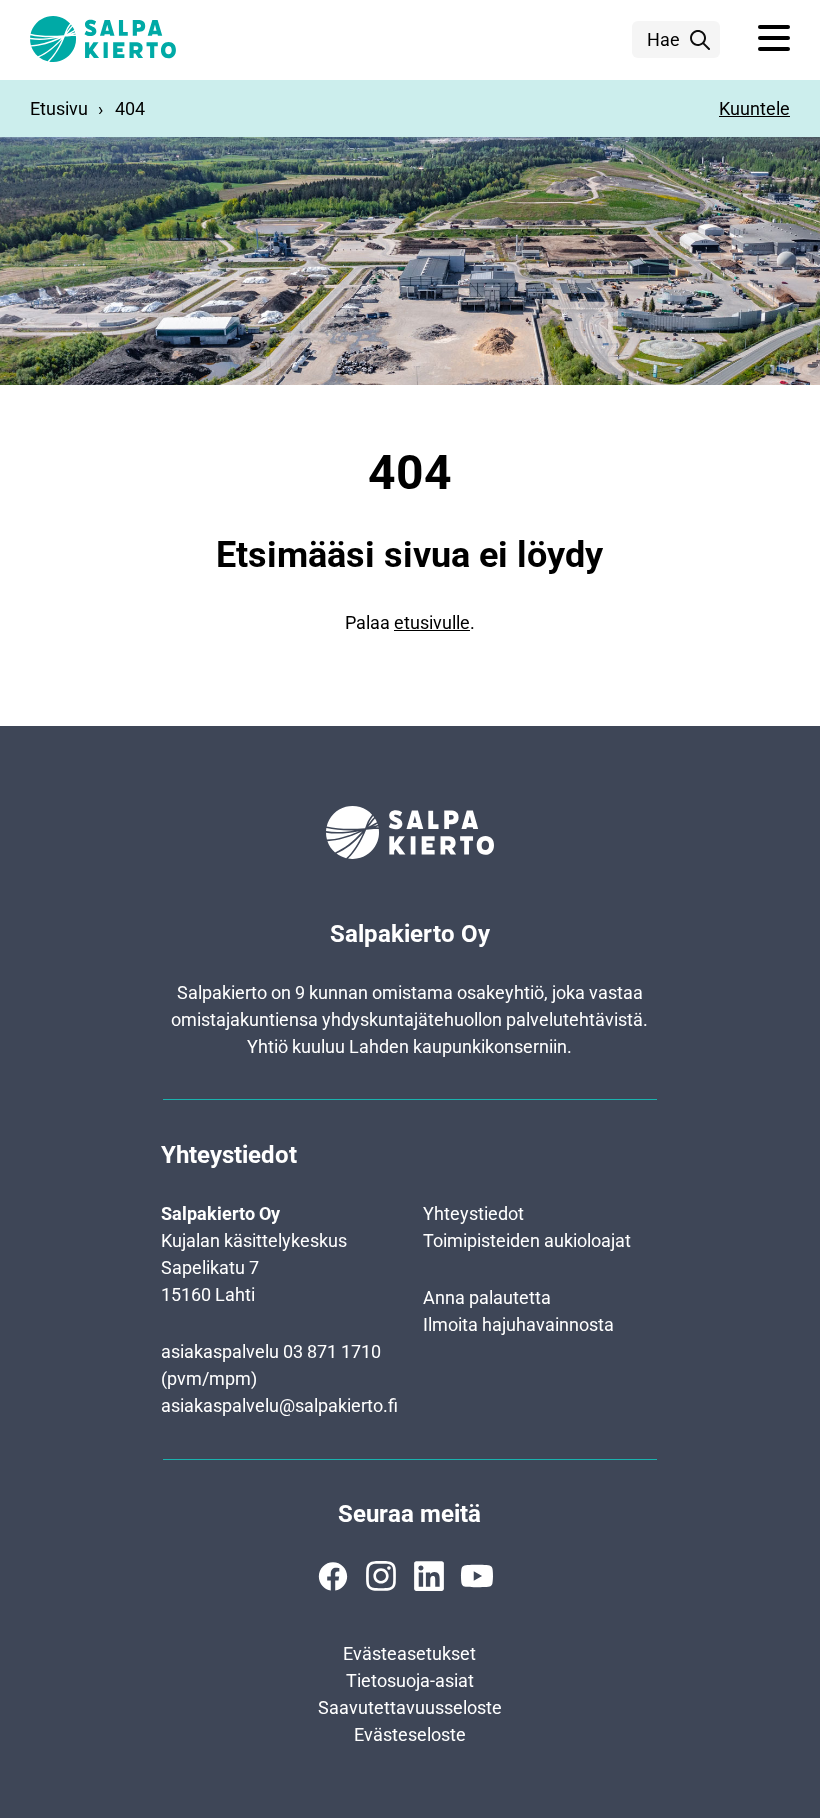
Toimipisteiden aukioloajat (527, 1240)
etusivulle (432, 622)
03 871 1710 (332, 1351)
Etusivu (59, 108)
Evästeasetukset (409, 1653)
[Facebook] (333, 1576)
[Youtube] (477, 1576)
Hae (663, 39)
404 (130, 108)
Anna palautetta (487, 1297)
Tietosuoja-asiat (410, 1680)
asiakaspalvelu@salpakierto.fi (279, 1405)
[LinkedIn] (429, 1576)
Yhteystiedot (473, 1213)
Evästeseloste (410, 1734)
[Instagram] (381, 1576)
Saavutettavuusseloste (410, 1707)
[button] (774, 39)
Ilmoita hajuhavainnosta (518, 1324)
